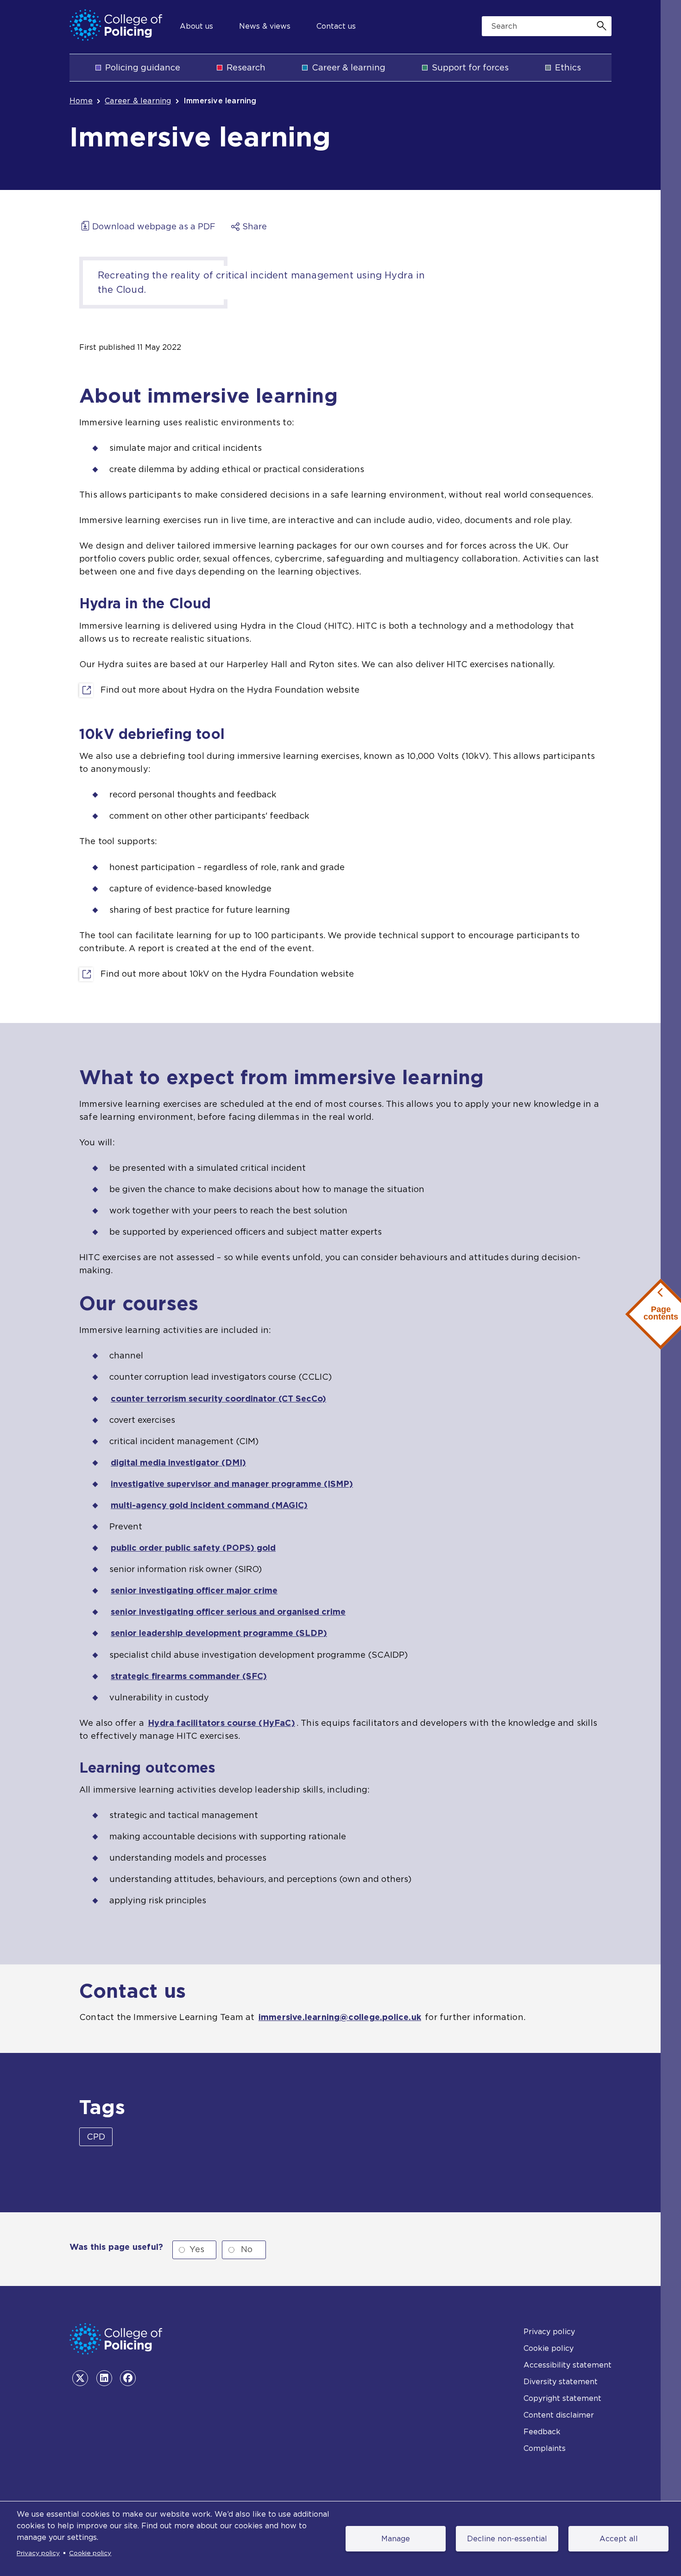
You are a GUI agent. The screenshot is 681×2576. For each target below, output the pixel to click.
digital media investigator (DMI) (178, 1462)
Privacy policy (38, 2553)
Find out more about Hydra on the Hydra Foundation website (230, 691)
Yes (197, 2249)
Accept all (619, 2539)
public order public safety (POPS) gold (193, 1548)
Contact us (336, 26)
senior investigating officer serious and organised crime (228, 1612)
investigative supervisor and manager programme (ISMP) (232, 1484)
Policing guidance (143, 67)
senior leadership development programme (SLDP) (219, 1633)
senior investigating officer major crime (194, 1590)
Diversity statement (561, 2382)
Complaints (545, 2448)
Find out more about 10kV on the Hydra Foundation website (227, 975)
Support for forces (470, 67)
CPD (96, 2137)
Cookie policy (90, 2553)
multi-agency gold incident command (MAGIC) (209, 1505)
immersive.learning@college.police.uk (340, 2017)
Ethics (568, 67)
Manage (396, 2539)
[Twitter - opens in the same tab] (80, 2378)
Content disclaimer (559, 2415)
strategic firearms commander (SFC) (189, 1676)
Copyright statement (562, 2398)
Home (81, 101)
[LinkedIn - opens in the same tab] (104, 2378)
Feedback (542, 2432)
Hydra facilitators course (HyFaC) (221, 1723)
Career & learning (349, 67)
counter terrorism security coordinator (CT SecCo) (218, 1398)
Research (246, 67)
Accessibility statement (567, 2365)
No (247, 2249)
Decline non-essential (507, 2539)
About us (196, 26)
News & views (265, 26)
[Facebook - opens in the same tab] (128, 2378)
